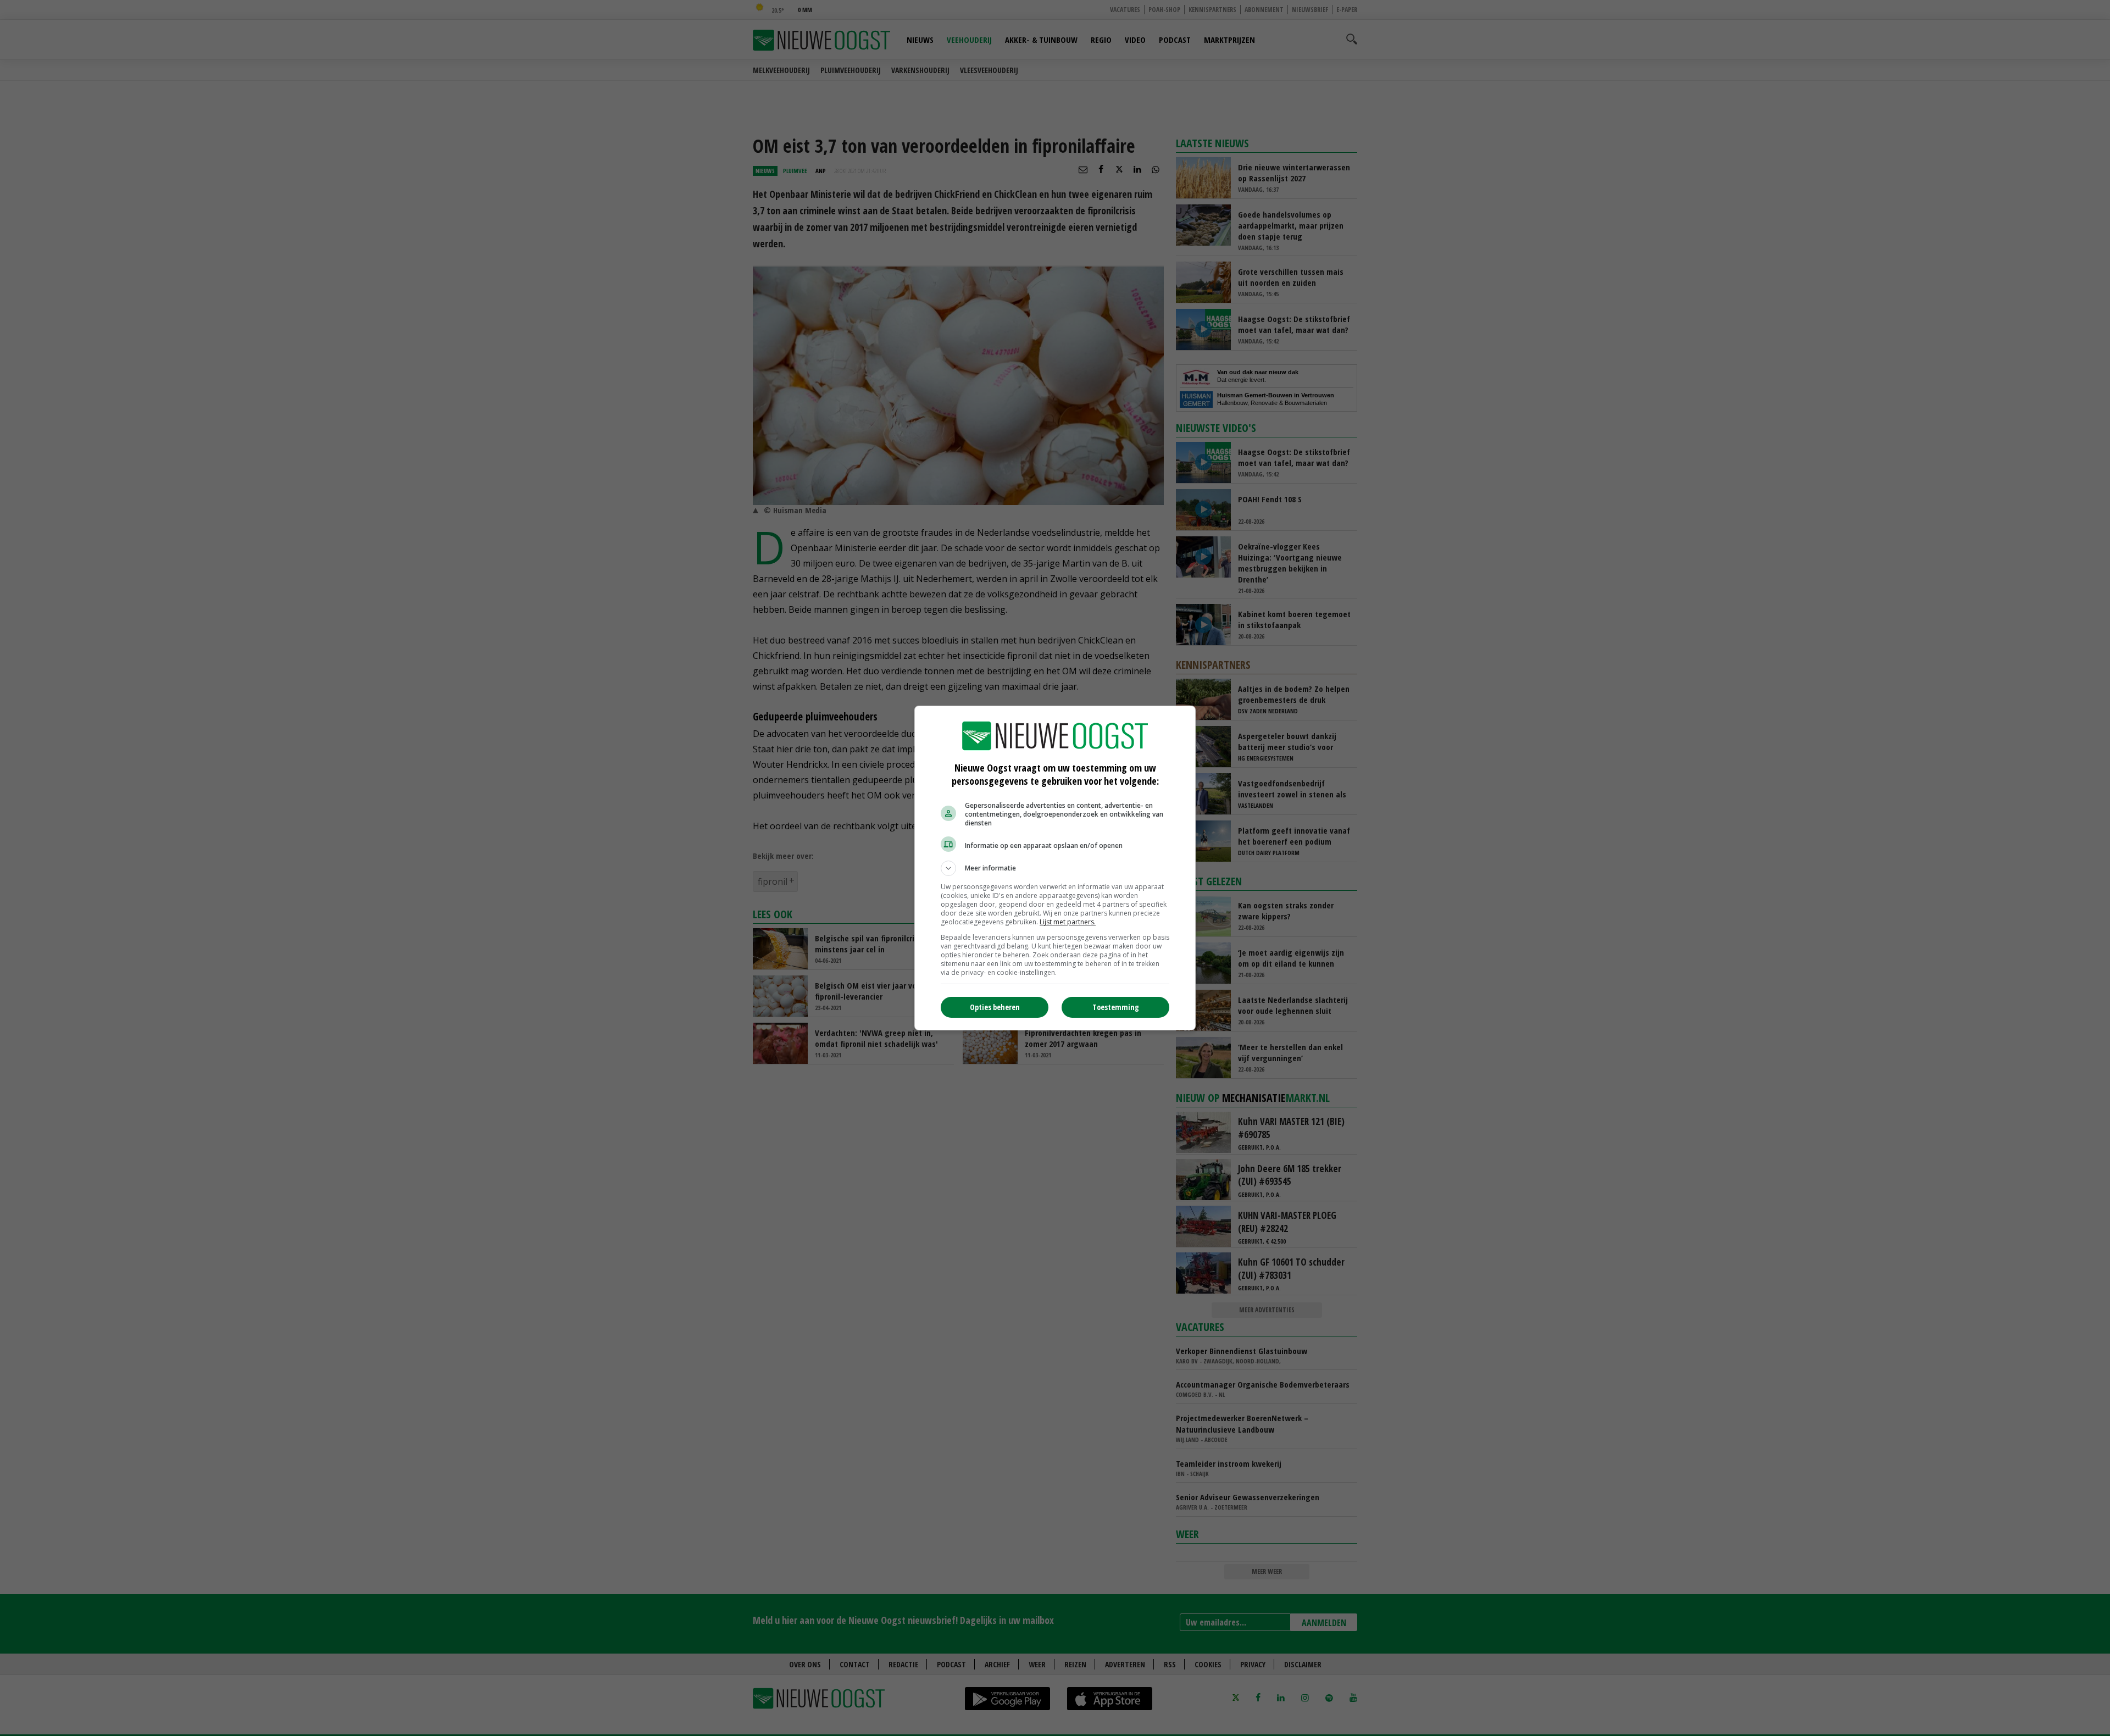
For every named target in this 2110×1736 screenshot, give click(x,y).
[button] (1055, 868)
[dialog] (1055, 868)
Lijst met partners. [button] (1068, 922)
